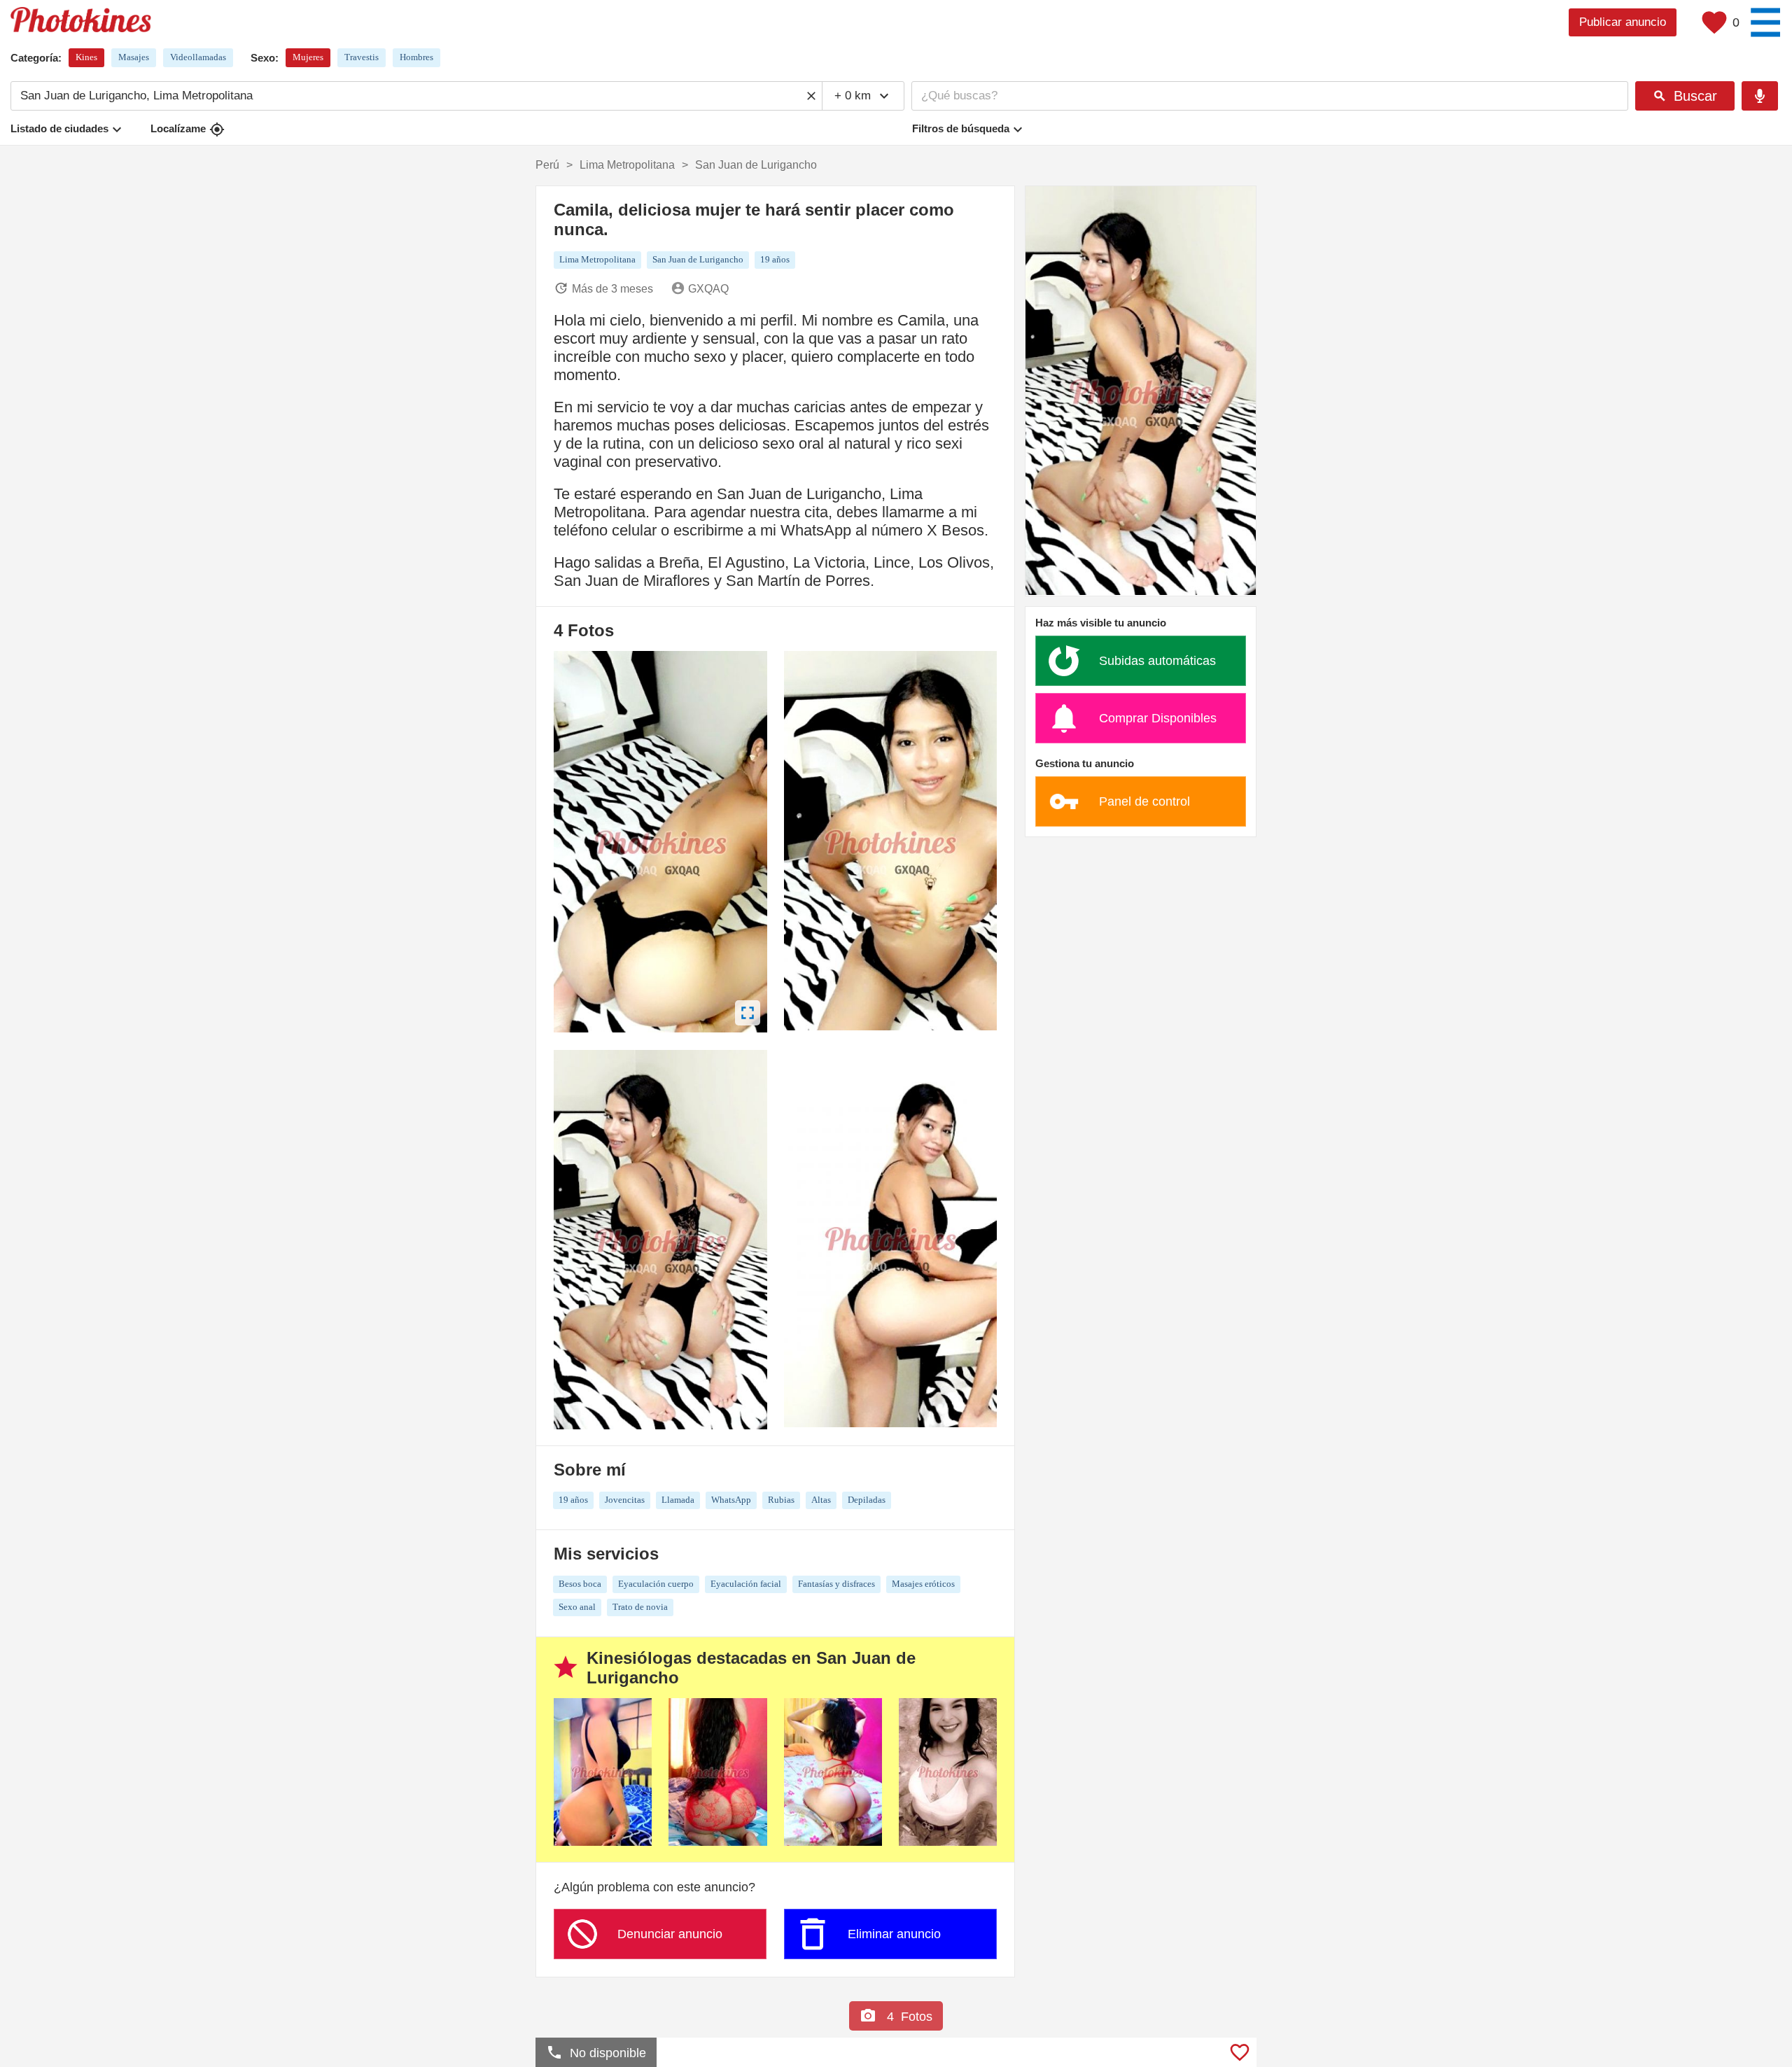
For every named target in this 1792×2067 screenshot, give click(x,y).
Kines (86, 57)
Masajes (134, 57)
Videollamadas (198, 57)
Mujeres (308, 57)
